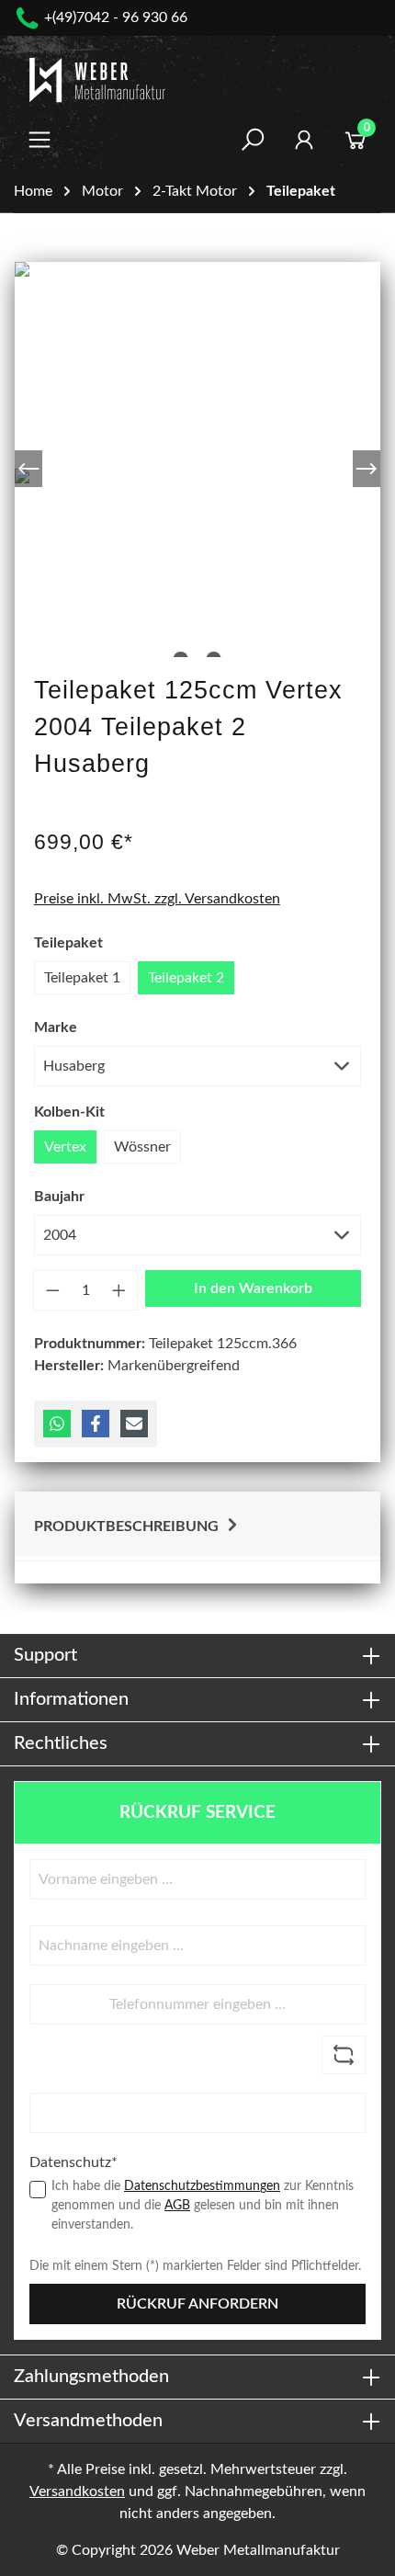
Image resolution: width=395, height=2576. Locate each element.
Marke (56, 1027)
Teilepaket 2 (186, 978)
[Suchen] (253, 140)
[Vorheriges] (28, 469)
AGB (177, 2206)
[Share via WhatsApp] (57, 1424)
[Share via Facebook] (96, 1424)
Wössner (142, 1147)
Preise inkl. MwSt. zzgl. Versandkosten (157, 899)
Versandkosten (77, 2491)
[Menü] (39, 140)
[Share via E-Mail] (134, 1424)
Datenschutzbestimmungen (202, 2186)
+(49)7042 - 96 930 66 (116, 17)
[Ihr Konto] (304, 140)
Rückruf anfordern (197, 2304)
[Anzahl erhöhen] (119, 1290)
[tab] (197, 1524)
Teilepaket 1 (82, 978)
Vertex (65, 1147)
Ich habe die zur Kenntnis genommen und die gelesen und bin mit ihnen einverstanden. (203, 2206)
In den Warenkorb (253, 1288)
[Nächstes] (367, 469)
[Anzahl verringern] (52, 1290)
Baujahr (59, 1197)
